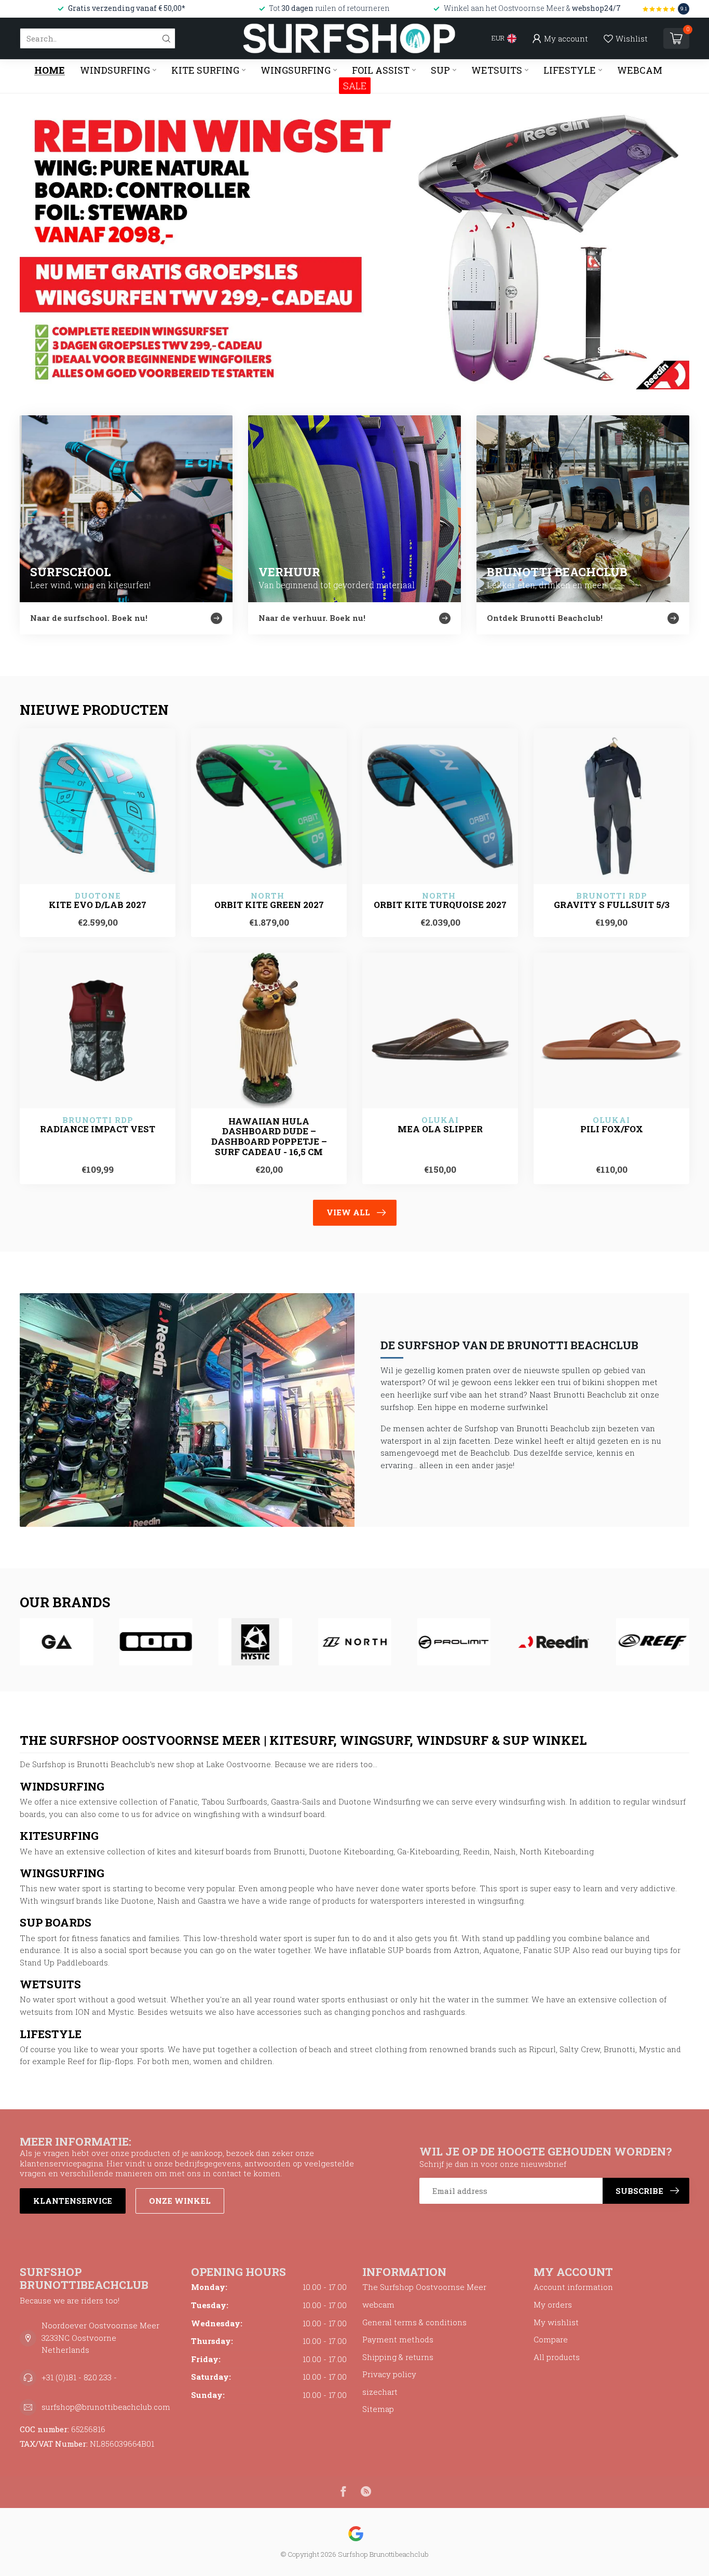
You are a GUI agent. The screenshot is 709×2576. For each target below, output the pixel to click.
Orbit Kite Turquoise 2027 (440, 905)
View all (348, 1212)
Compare (551, 2339)
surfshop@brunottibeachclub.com (106, 2407)
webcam (378, 2304)
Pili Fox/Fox (612, 1129)
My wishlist (556, 2322)
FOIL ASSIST (381, 70)
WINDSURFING (115, 70)
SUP (440, 70)
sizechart (380, 2392)
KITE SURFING (205, 70)
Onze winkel (180, 2201)
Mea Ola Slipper (440, 1129)
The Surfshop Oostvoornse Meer (424, 2287)
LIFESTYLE (570, 70)
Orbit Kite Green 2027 (269, 905)
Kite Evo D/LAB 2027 (98, 905)
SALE (355, 86)
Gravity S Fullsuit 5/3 (612, 905)
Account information (573, 2287)
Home (50, 70)
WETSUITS (497, 70)
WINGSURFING (296, 70)
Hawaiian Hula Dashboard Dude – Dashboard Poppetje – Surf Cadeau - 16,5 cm (269, 1137)
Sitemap (378, 2409)
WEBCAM (640, 70)
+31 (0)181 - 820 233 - (79, 2377)
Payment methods (398, 2339)
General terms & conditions (414, 2322)
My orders (553, 2304)
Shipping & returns (398, 2357)
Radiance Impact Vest (98, 1129)
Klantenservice (73, 2201)
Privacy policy (389, 2374)
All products (557, 2357)
